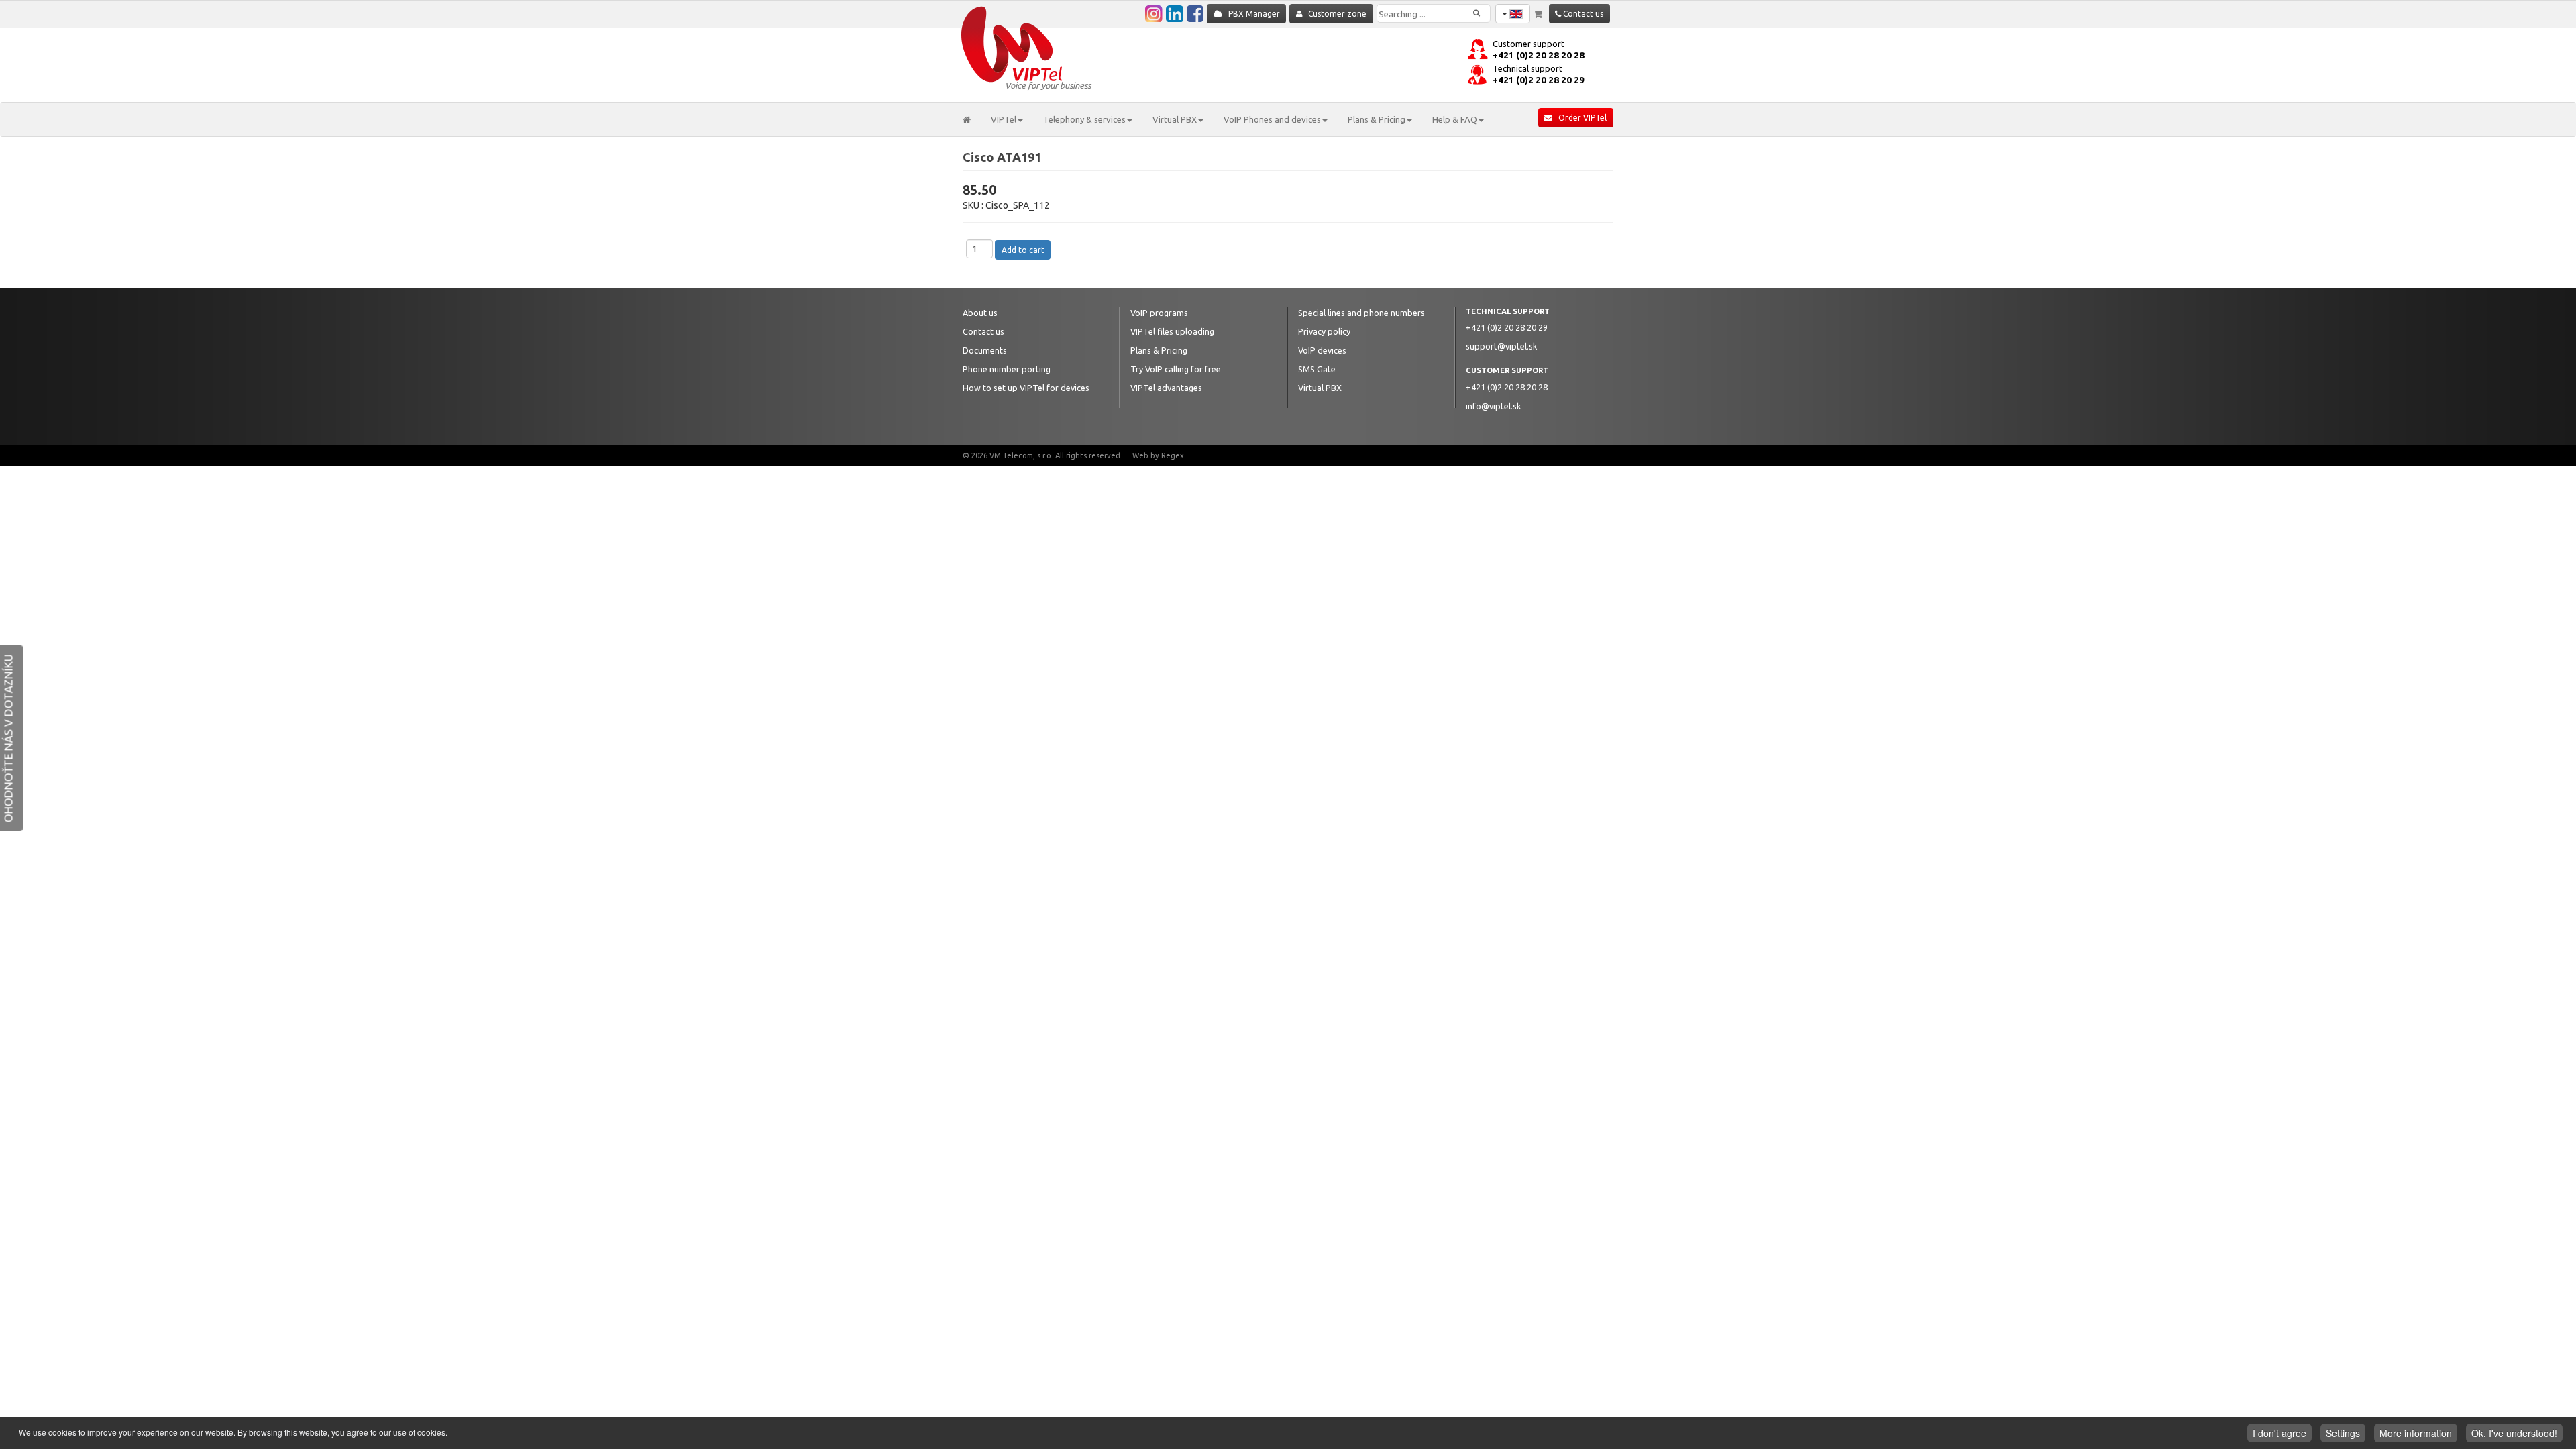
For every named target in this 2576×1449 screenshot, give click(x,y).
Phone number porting (1007, 369)
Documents (985, 350)
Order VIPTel (1579, 118)
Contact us (1582, 14)
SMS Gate (1317, 369)
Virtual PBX (1320, 388)
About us (980, 313)
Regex (1173, 455)
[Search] (1477, 13)
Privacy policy (1324, 331)
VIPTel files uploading (1172, 331)
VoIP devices (1322, 350)
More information (2416, 1433)
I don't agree (2279, 1433)
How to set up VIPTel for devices (1026, 388)
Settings (2343, 1433)
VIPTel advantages (1166, 388)
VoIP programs (1159, 313)
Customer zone (1334, 14)
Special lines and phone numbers (1361, 313)
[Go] (1487, 8)
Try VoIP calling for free (1176, 369)
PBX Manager (1251, 14)
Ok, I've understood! (2514, 1433)
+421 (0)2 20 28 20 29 (1539, 80)
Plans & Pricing (1159, 350)
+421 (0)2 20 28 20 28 (1539, 55)
